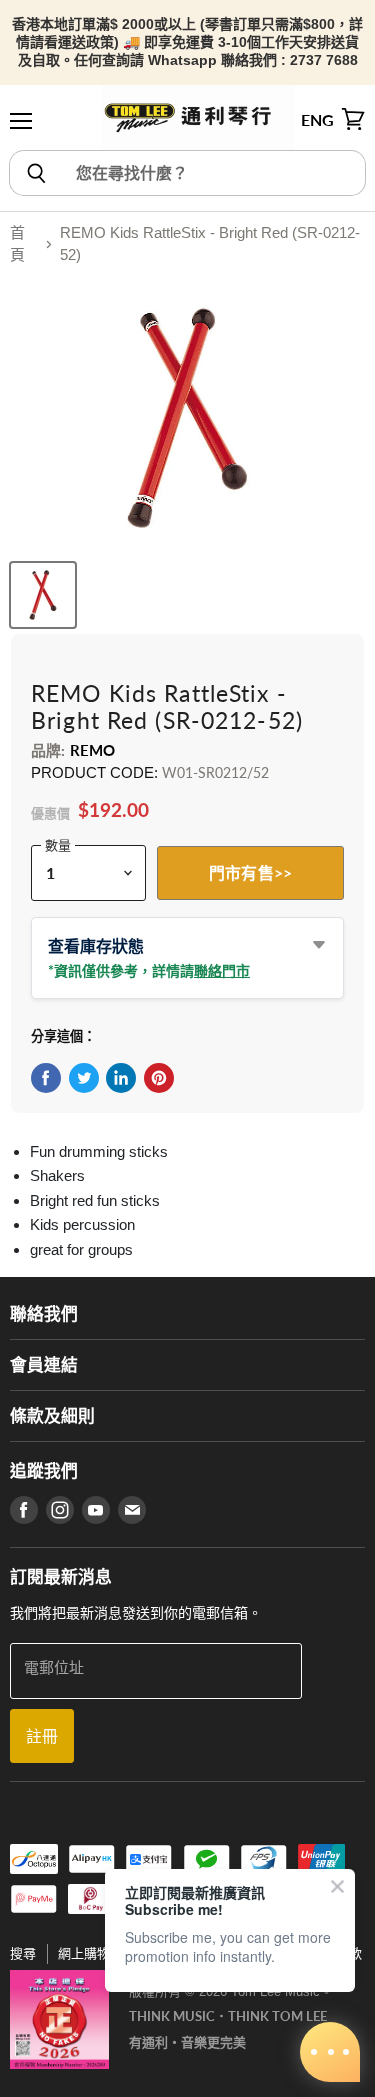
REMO (93, 750)
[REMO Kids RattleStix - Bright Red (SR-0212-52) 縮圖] (43, 595)
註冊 (42, 1735)
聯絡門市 (222, 970)
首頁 (17, 244)
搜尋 (23, 1953)
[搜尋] (35, 173)
